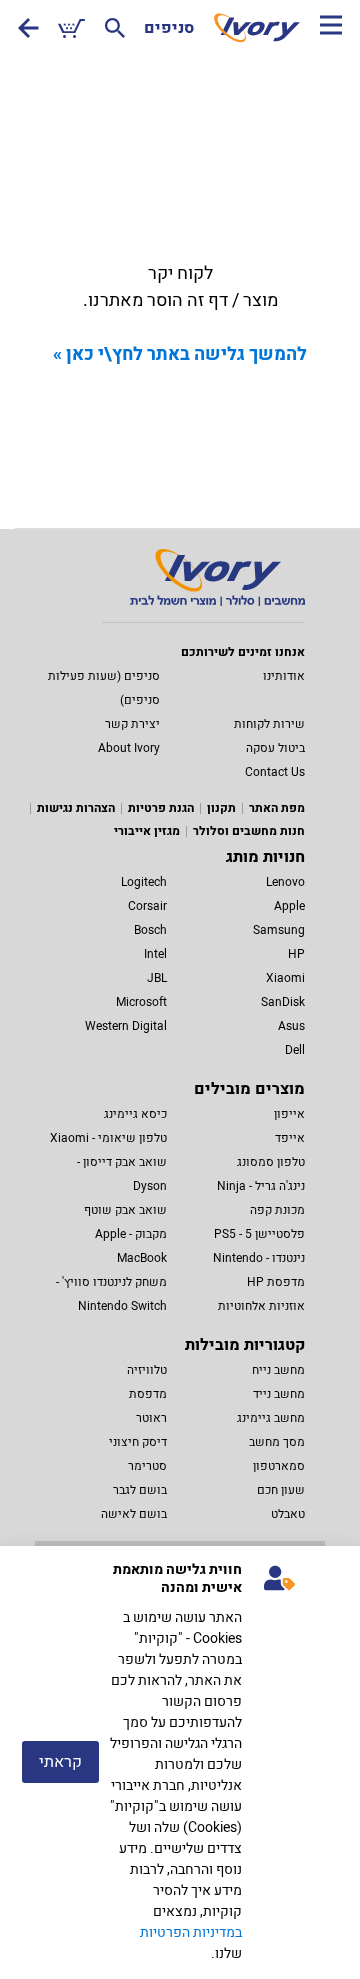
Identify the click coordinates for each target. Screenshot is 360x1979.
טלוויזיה (147, 1370)
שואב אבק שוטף (125, 1210)
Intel (155, 954)
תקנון (221, 808)
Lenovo (285, 882)
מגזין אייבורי (147, 831)
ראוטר (151, 1418)
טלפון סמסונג (271, 1162)
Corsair (147, 906)
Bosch (150, 930)
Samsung (279, 930)
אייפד (290, 1138)
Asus (291, 1026)
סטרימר (147, 1466)
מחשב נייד (279, 1394)
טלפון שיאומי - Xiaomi (108, 1138)
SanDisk (283, 1002)
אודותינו (284, 676)
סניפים (169, 28)
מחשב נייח (278, 1370)
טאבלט (288, 1514)
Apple (289, 906)
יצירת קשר (132, 724)
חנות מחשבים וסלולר (249, 831)
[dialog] (180, 1762)
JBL (157, 978)
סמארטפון (279, 1466)
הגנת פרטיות (161, 808)
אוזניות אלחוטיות (261, 1306)
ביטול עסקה (275, 748)
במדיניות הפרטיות (191, 1932)
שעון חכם (281, 1490)
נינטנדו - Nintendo (259, 1258)
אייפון (289, 1114)
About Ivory (129, 748)
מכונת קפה (277, 1210)
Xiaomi (285, 978)
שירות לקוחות (269, 724)
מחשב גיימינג (271, 1418)
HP (296, 954)
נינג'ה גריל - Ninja (261, 1186)
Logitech (144, 882)
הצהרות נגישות (76, 808)
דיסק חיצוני (138, 1442)
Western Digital (126, 1026)
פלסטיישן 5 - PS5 (259, 1234)
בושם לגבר (140, 1490)
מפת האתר (277, 808)
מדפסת (148, 1394)
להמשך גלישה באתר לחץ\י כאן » (180, 354)
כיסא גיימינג (135, 1114)
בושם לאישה (134, 1514)
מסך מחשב (277, 1442)
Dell (295, 1050)
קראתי (60, 1762)
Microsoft (141, 1002)
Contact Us (275, 772)
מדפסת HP (276, 1282)
